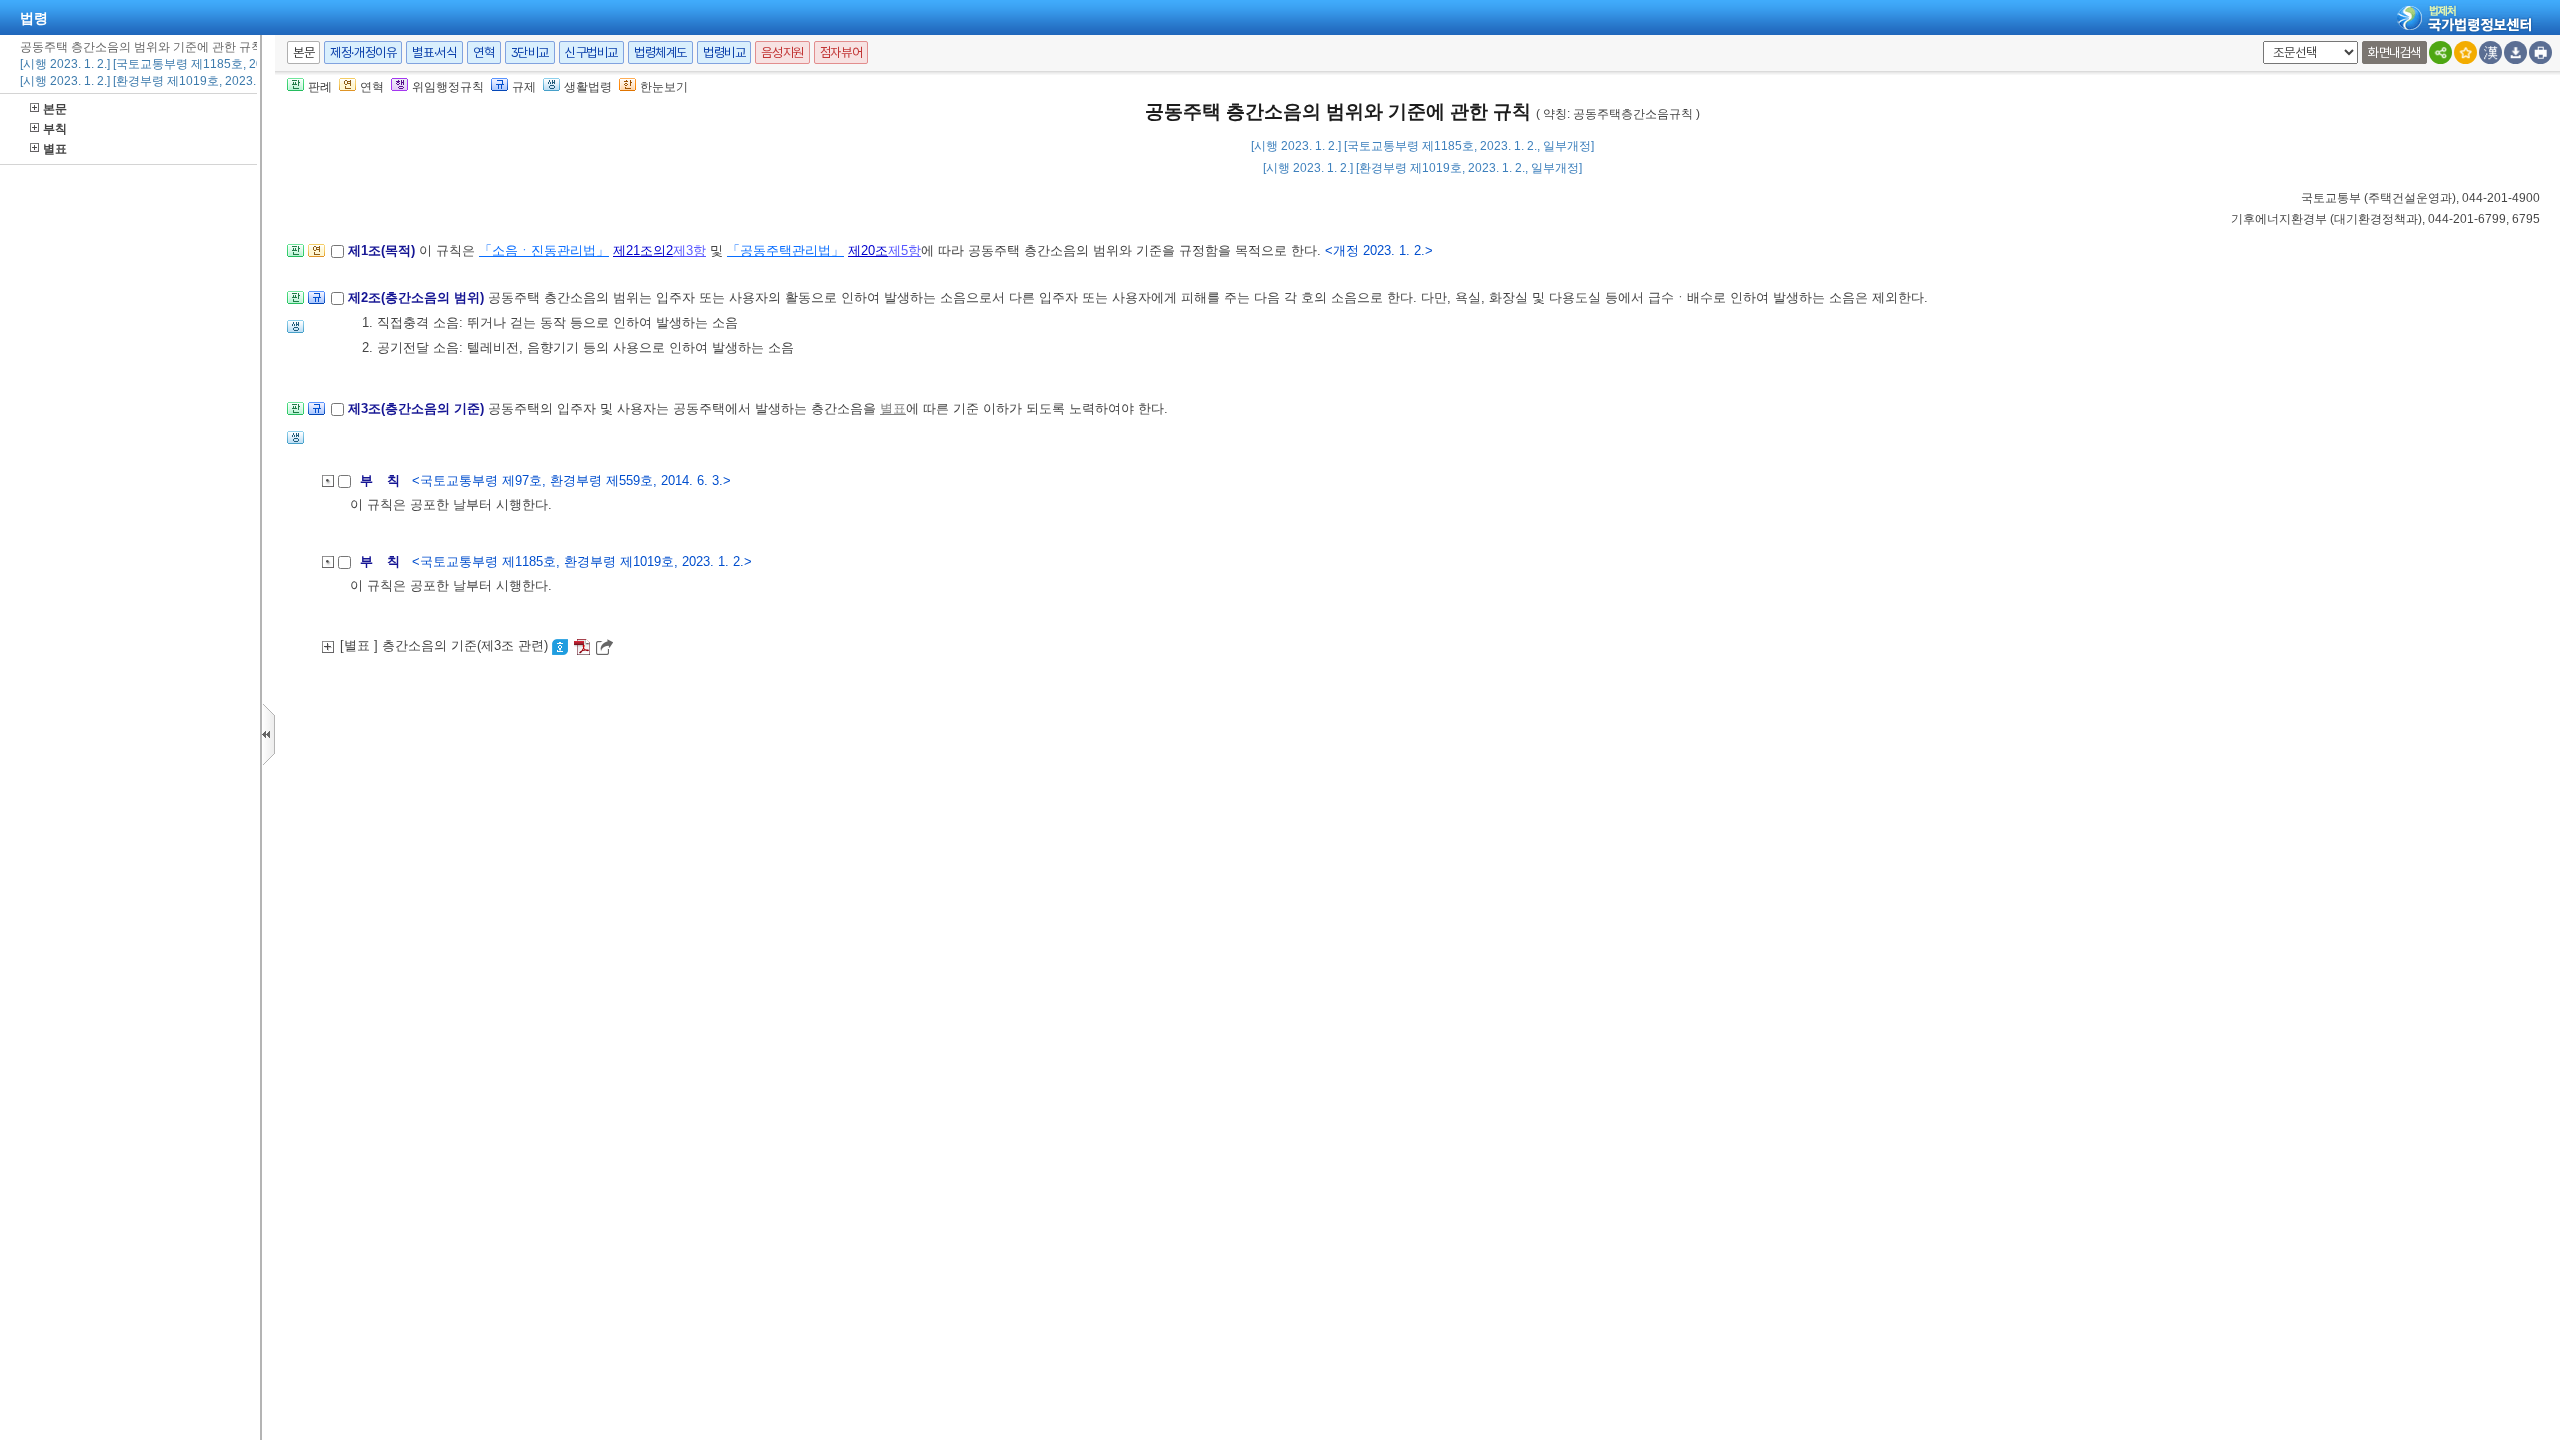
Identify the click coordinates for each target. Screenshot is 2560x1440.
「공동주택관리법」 (785, 250)
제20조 (868, 250)
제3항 (689, 250)
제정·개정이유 (363, 52)
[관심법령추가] (2465, 52)
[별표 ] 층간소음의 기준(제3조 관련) (446, 645)
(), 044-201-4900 (2420, 198)
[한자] (2490, 52)
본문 (55, 109)
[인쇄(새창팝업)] (2540, 52)
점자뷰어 (841, 52)
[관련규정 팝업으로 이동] (316, 303)
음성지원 (782, 52)
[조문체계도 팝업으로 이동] (295, 256)
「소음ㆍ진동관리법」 (544, 250)
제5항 (904, 250)
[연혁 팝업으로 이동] (316, 256)
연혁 (483, 52)
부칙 (55, 129)
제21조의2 (643, 250)
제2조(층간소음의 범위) (418, 297)
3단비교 (530, 52)
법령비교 (724, 52)
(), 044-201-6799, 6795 (2385, 219)
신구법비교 (591, 52)
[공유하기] (2440, 52)
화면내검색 (2394, 52)
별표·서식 (434, 52)
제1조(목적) (383, 250)
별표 (55, 149)
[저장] (2515, 52)
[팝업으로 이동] (295, 332)
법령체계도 (660, 52)
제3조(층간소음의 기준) (418, 408)
